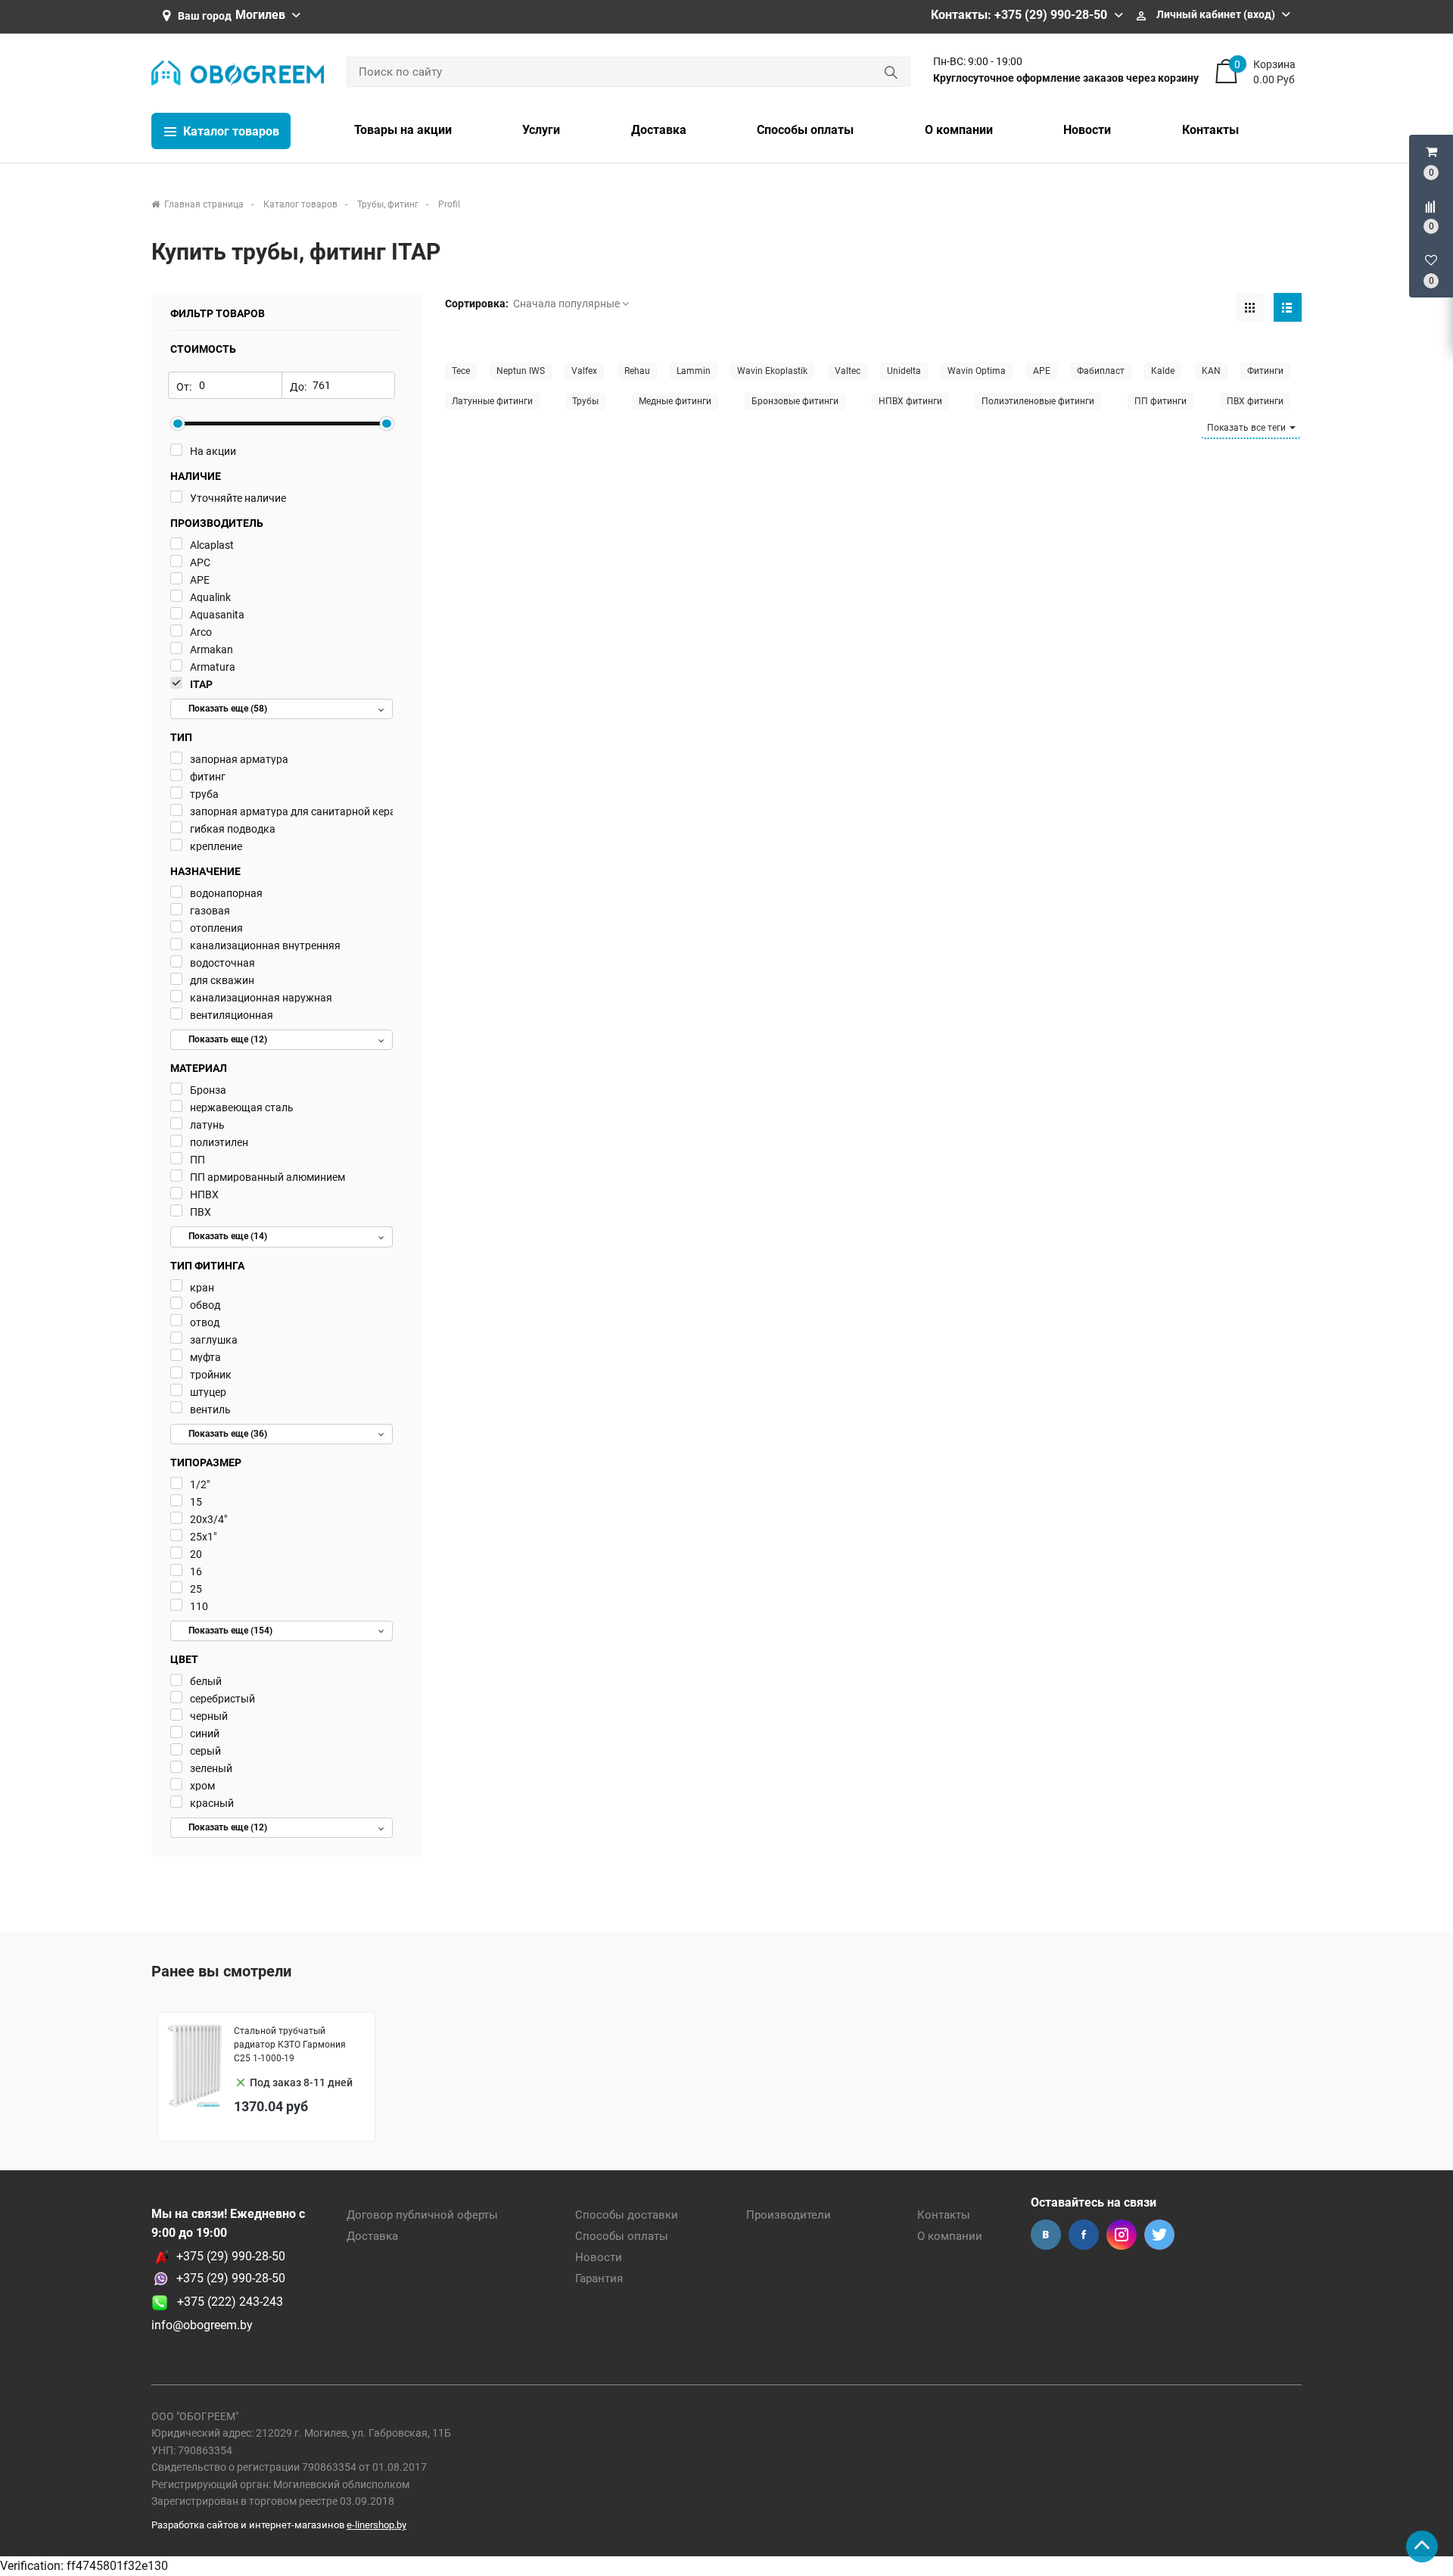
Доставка (372, 2236)
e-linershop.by (376, 2525)
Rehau (637, 371)
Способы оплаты (622, 2236)
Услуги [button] (541, 130)
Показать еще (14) (228, 1236)
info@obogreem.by (202, 2325)
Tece (461, 371)
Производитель (217, 523)
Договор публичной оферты (422, 2215)
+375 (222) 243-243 (226, 2302)
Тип (181, 737)
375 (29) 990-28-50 (234, 2278)
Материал (199, 1068)
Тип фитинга (207, 1266)
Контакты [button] (1210, 130)
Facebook (1084, 2235)
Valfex (584, 371)
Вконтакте (1046, 2235)
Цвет (184, 1659)
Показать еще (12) (228, 1039)
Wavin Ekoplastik (772, 371)
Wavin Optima (977, 371)
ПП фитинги (1161, 401)
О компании (950, 2236)
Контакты (944, 2215)
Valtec (848, 371)
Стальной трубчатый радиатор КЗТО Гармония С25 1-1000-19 (290, 2045)
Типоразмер (206, 1462)
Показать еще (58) (228, 709)
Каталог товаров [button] (230, 131)
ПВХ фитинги (1255, 401)
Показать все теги (1248, 428)
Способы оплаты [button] (805, 130)
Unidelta (904, 371)
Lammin (694, 371)
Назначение (205, 871)
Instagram (1122, 2235)
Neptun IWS (521, 371)
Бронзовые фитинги (795, 401)
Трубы (585, 401)
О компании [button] (959, 130)
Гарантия (599, 2279)
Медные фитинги (675, 401)
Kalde (1163, 371)
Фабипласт (1101, 371)
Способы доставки (627, 2215)
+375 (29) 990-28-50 (231, 2256)
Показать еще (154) (230, 1631)
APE (1042, 371)
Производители (789, 2215)
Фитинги (1265, 371)
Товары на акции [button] (403, 130)
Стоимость (203, 349)
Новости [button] (1087, 130)
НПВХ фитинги (910, 401)
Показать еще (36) (228, 1434)
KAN (1211, 371)
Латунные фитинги (492, 401)
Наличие (196, 476)
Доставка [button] (659, 130)
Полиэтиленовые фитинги (1038, 401)
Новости (599, 2257)
